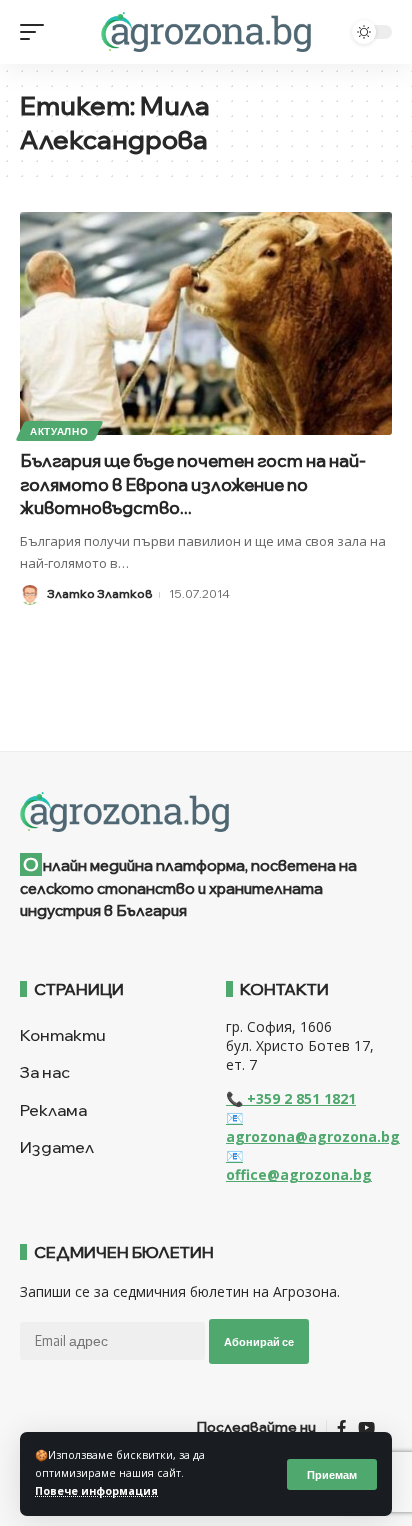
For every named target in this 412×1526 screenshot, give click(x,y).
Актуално (59, 431)
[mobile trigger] (37, 32)
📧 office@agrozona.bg (299, 1165)
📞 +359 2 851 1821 (291, 1098)
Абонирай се (259, 1341)
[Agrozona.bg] (205, 32)
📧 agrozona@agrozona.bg (313, 1127)
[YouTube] (366, 1428)
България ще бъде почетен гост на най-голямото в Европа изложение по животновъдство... (193, 484)
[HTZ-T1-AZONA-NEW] (206, 812)
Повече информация (96, 1491)
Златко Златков (99, 593)
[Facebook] (341, 1428)
